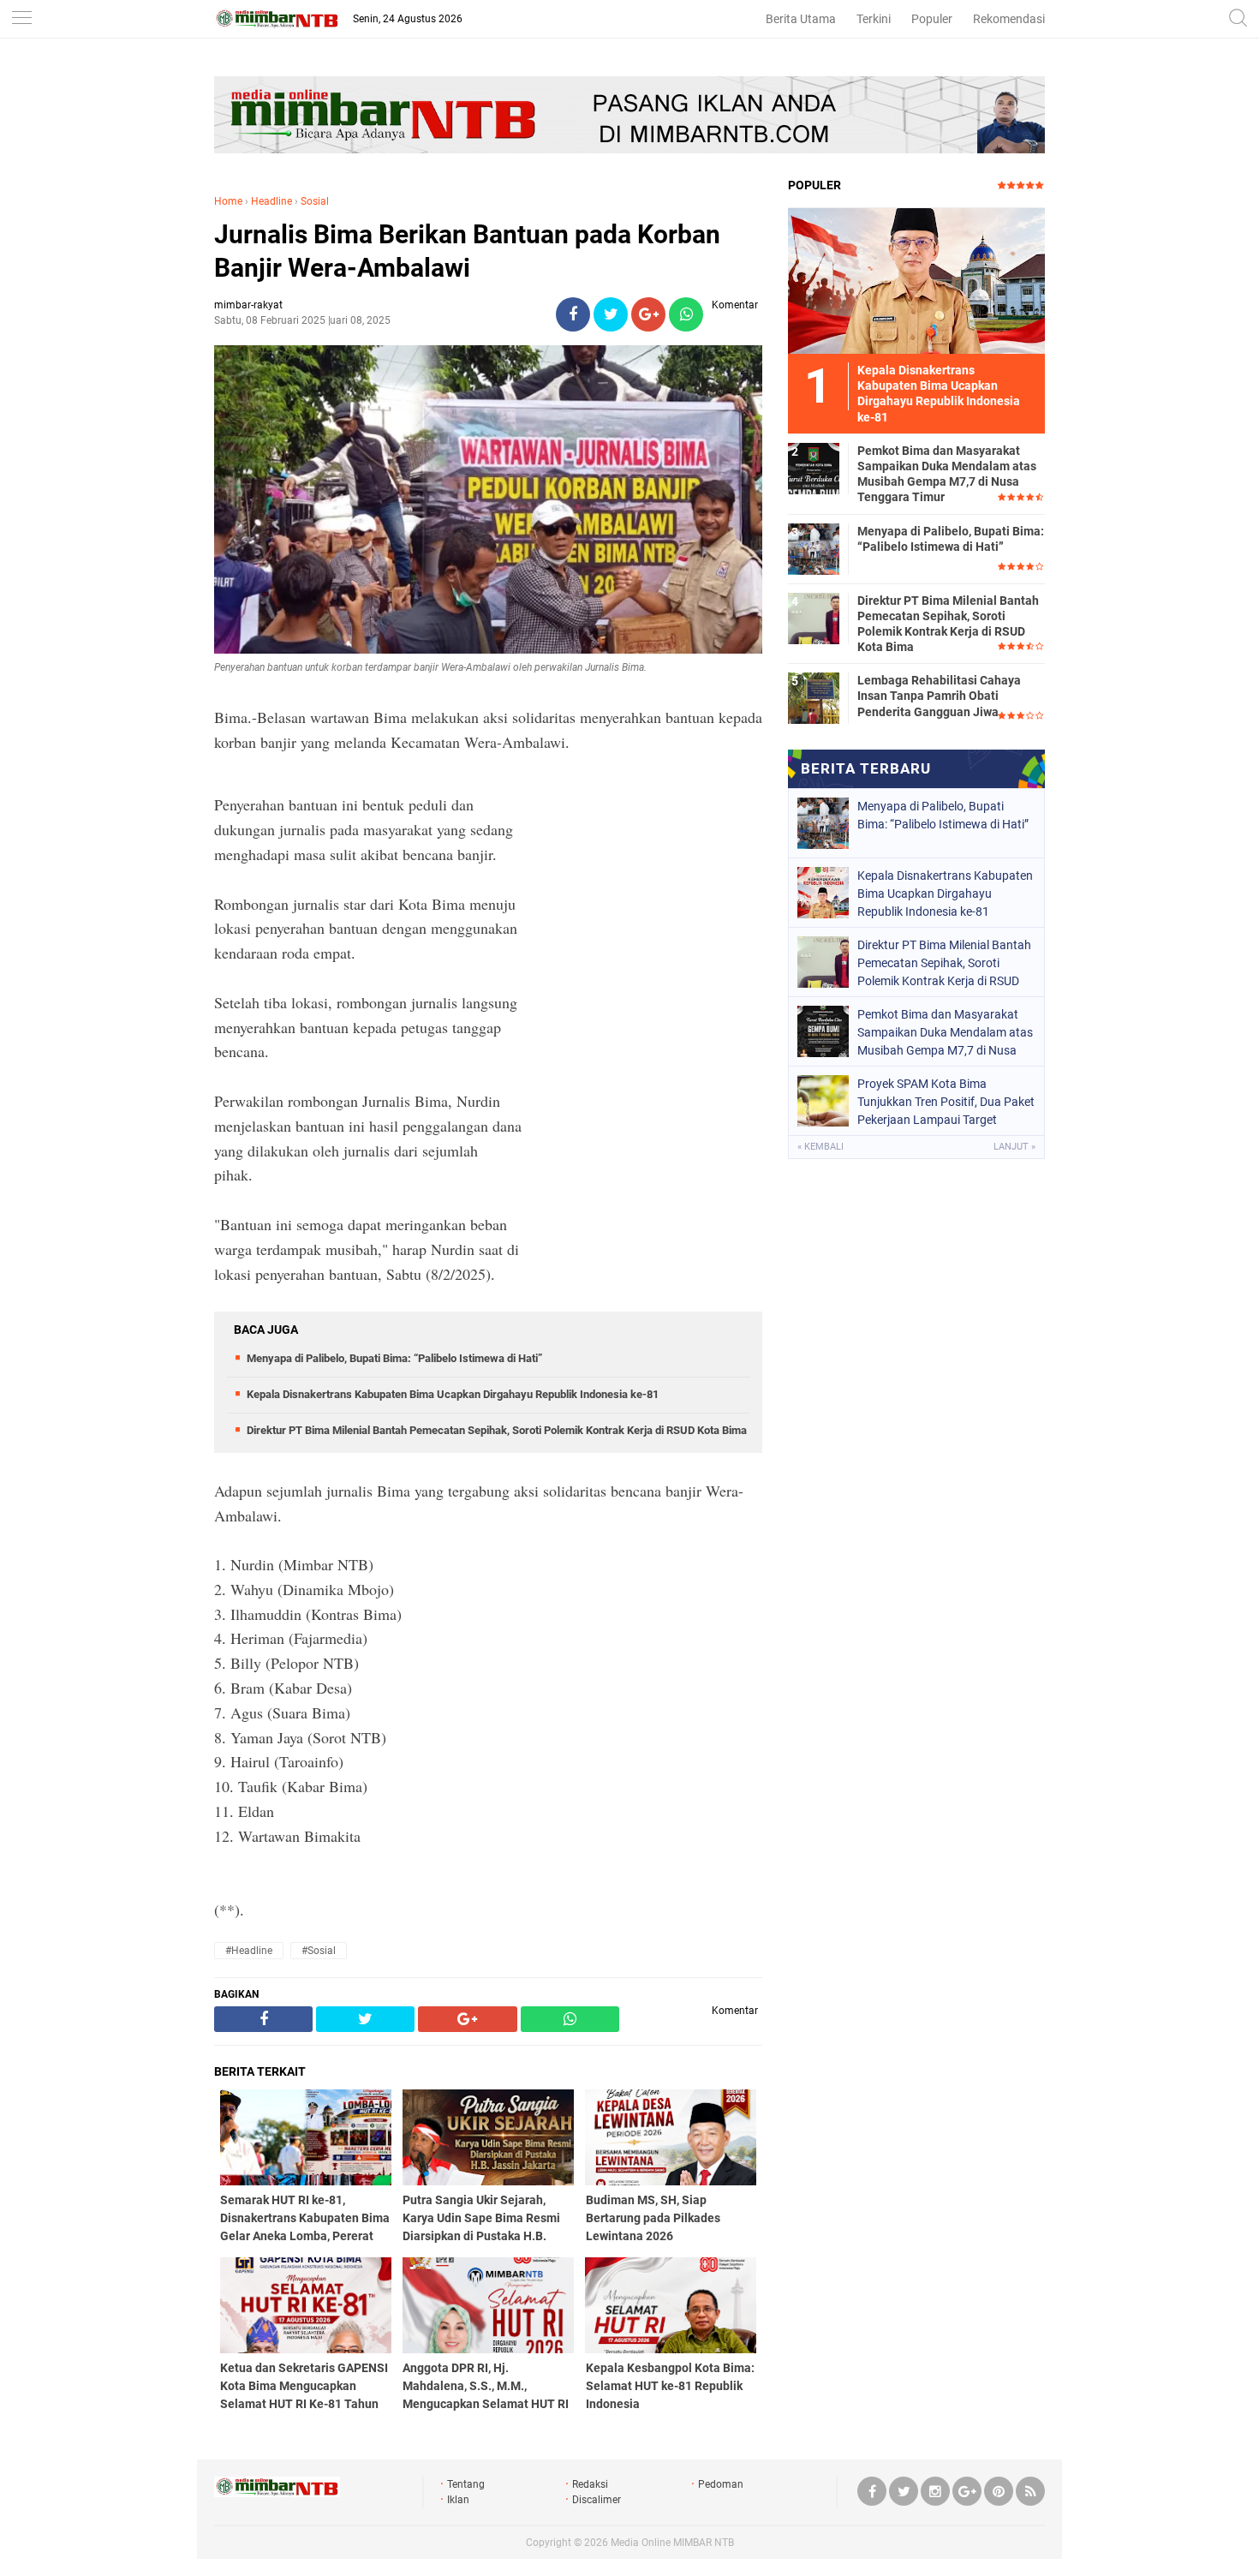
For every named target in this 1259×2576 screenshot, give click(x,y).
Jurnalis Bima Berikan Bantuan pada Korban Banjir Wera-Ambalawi (467, 251)
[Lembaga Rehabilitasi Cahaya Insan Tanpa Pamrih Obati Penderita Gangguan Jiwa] (814, 697)
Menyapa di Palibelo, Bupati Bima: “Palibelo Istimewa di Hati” (394, 1358)
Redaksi (590, 2484)
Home (228, 201)
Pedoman (721, 2484)
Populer (932, 19)
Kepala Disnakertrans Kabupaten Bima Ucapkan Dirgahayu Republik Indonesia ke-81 (453, 1394)
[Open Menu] (21, 19)
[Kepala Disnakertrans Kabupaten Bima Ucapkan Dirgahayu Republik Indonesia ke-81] (916, 280)
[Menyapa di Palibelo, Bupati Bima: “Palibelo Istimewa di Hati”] (814, 548)
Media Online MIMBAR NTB (672, 2543)
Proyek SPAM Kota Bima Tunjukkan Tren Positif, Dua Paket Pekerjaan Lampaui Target (946, 1102)
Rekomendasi (1009, 19)
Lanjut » (1014, 1147)
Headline (271, 201)
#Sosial (319, 1951)
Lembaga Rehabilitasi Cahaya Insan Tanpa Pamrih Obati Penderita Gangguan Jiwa (939, 696)
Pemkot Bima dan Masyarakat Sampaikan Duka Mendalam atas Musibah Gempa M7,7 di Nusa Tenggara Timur (947, 474)
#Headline (249, 1951)
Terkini (874, 19)
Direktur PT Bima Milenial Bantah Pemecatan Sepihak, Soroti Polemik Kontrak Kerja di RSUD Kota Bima (497, 1430)
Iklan (458, 2500)
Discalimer (597, 2500)
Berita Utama (801, 19)
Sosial (315, 201)
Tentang (466, 2484)
